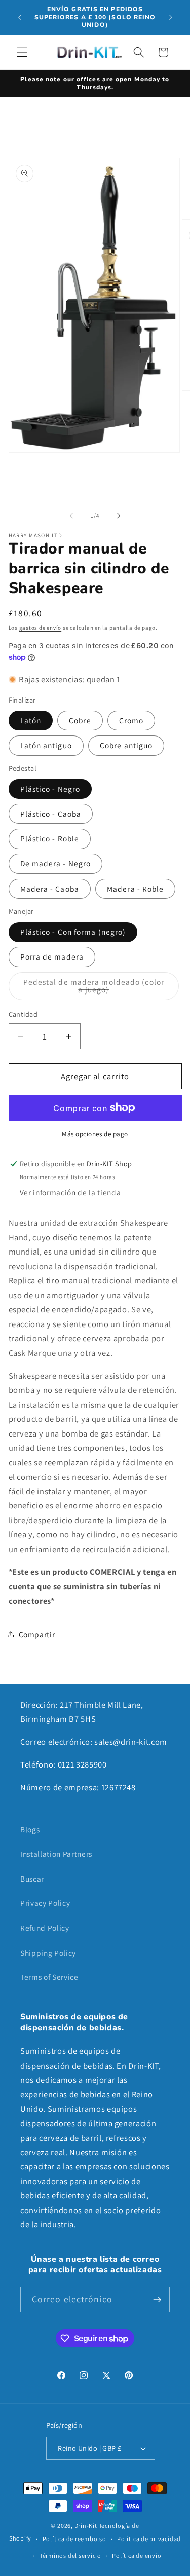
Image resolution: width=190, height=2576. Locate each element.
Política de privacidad (149, 2539)
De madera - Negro (56, 863)
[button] (22, 52)
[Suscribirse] (157, 2300)
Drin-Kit (86, 2526)
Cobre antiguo (126, 745)
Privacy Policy (45, 1903)
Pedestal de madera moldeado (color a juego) (94, 988)
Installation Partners (56, 1854)
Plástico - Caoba (51, 814)
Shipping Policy (48, 1953)
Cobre (80, 720)
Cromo (131, 720)
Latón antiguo (46, 745)
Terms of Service (49, 1977)
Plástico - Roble (50, 838)
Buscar (32, 1879)
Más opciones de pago (95, 1134)
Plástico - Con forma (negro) (73, 932)
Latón (31, 720)
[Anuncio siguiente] (171, 17)
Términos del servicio (70, 2555)
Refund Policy (45, 1928)
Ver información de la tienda (70, 1192)
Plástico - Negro (50, 789)
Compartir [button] (37, 1634)
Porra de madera (52, 956)
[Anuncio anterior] (20, 17)
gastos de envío (41, 628)
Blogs (30, 1829)
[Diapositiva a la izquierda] (71, 516)
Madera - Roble (135, 889)
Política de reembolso (74, 2539)
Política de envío (137, 2555)
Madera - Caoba (50, 889)
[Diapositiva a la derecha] (119, 516)
